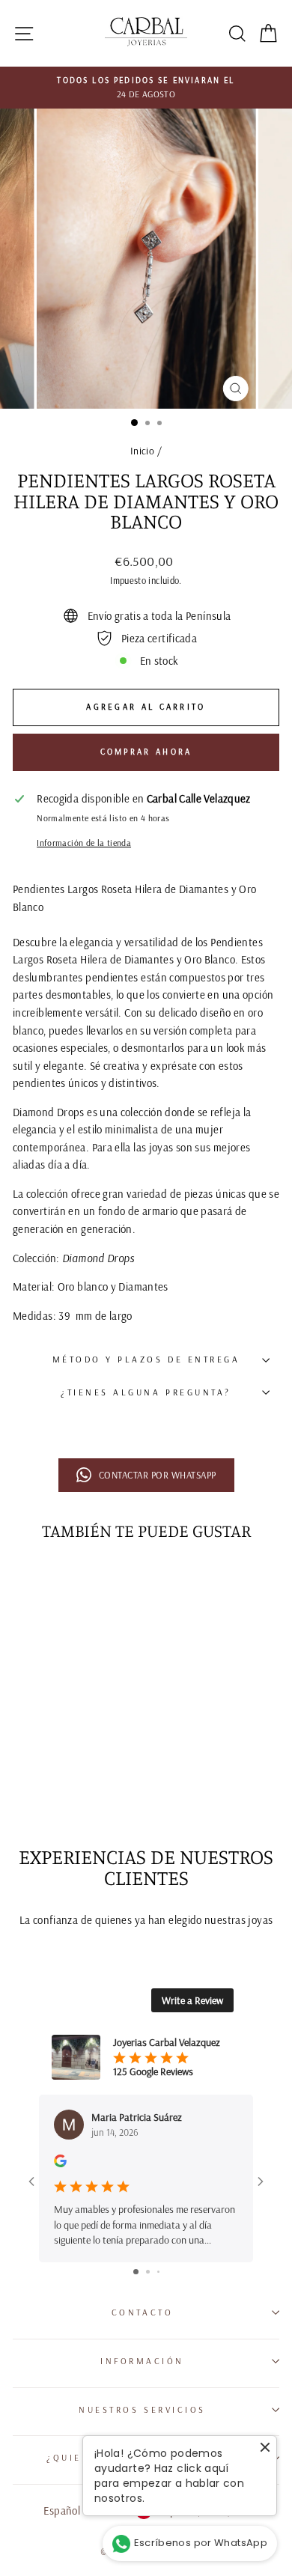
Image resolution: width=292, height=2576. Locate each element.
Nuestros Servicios (142, 2409)
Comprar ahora (146, 752)
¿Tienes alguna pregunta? (146, 1392)
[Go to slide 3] (158, 2272)
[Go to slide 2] (148, 2272)
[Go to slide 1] (136, 2272)
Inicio (142, 450)
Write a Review (192, 2000)
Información (142, 2361)
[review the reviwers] (60, 2164)
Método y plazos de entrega (146, 1359)
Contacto (142, 2312)
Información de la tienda (84, 843)
